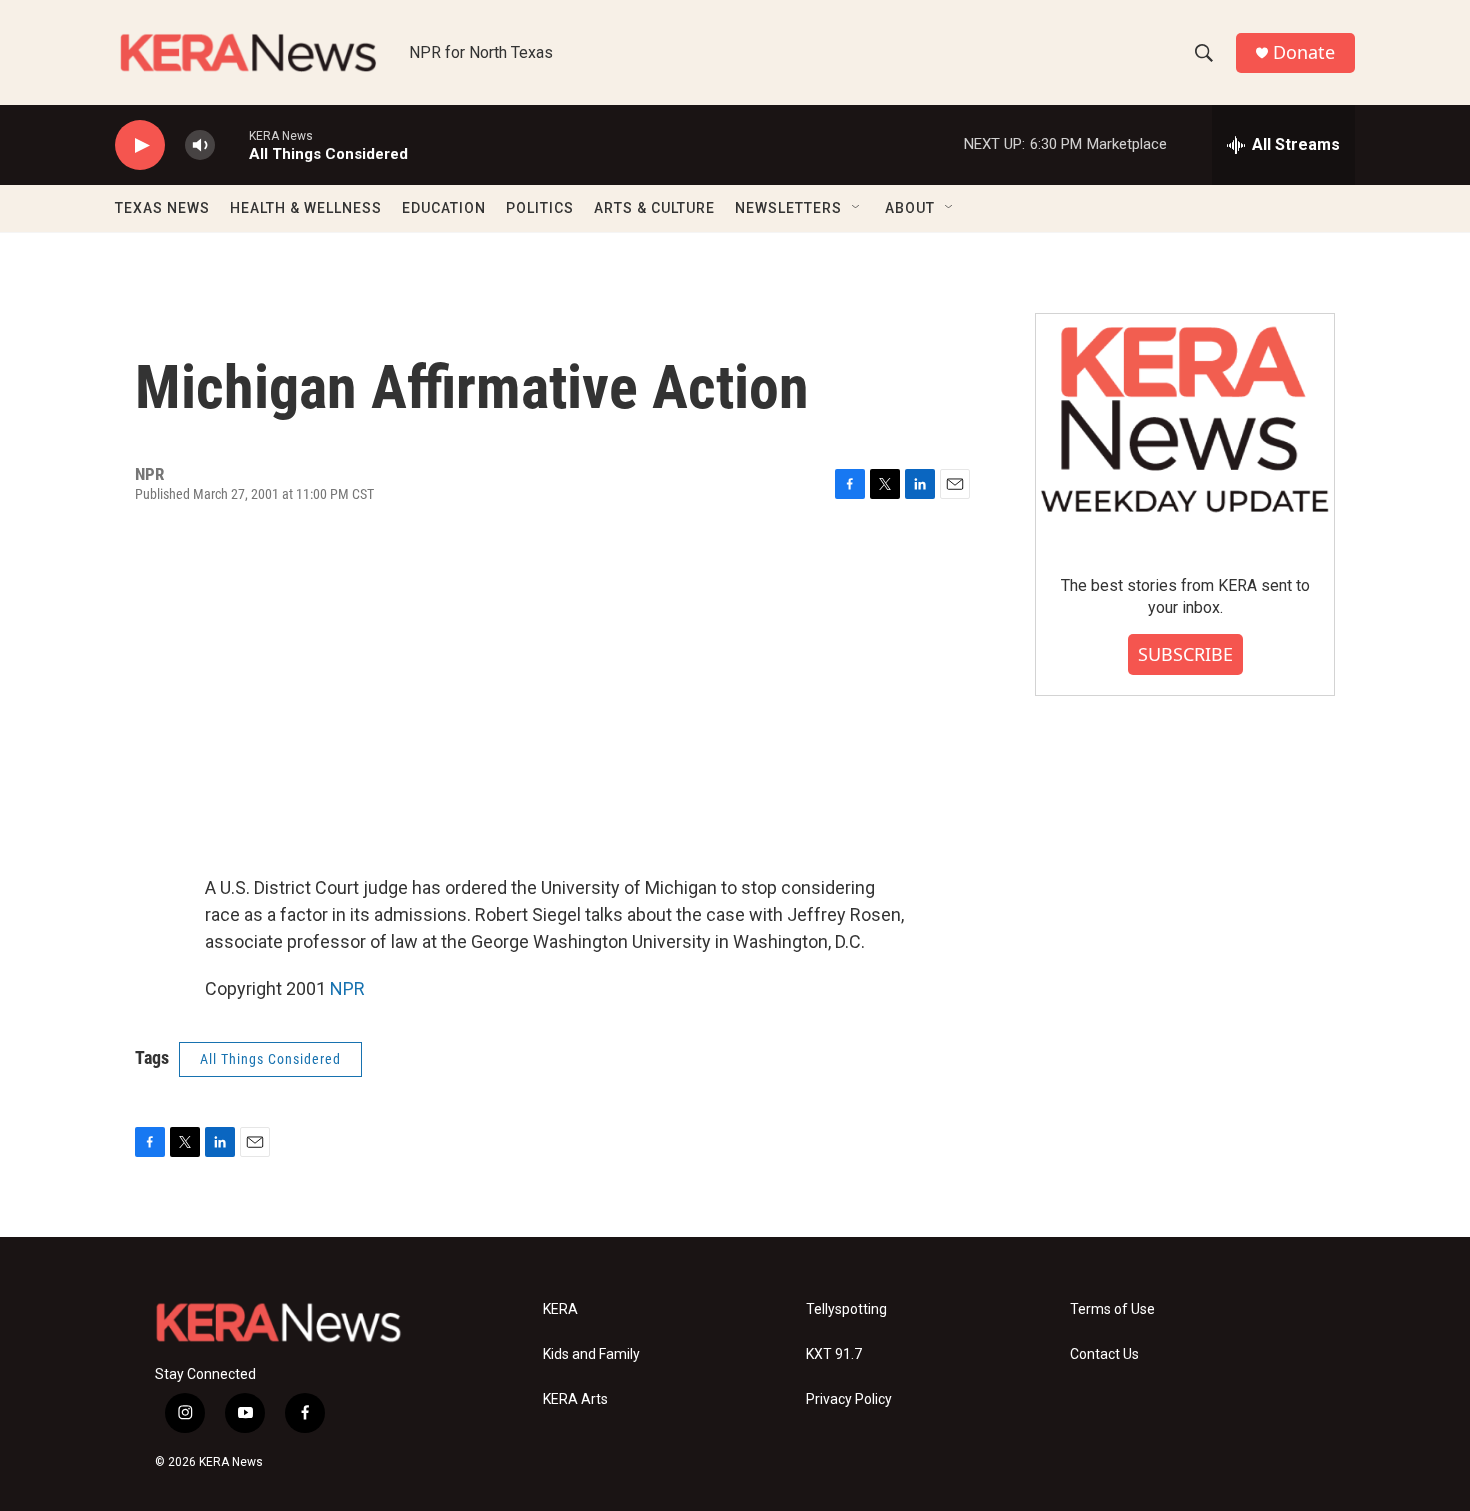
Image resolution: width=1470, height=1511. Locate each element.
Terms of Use (1112, 1309)
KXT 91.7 (834, 1354)
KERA (560, 1309)
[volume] (200, 145)
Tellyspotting (846, 1309)
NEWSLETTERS (788, 208)
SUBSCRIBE (1185, 654)
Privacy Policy (849, 1399)
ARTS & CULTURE (654, 208)
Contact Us (1104, 1354)
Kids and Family (591, 1354)
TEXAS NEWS (162, 208)
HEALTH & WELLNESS (306, 208)
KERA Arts (575, 1399)
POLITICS (540, 208)
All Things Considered (270, 1059)
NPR (347, 988)
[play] (140, 145)
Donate (1304, 52)
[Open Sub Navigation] (857, 208)
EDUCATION (444, 208)
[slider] (232, 144)
